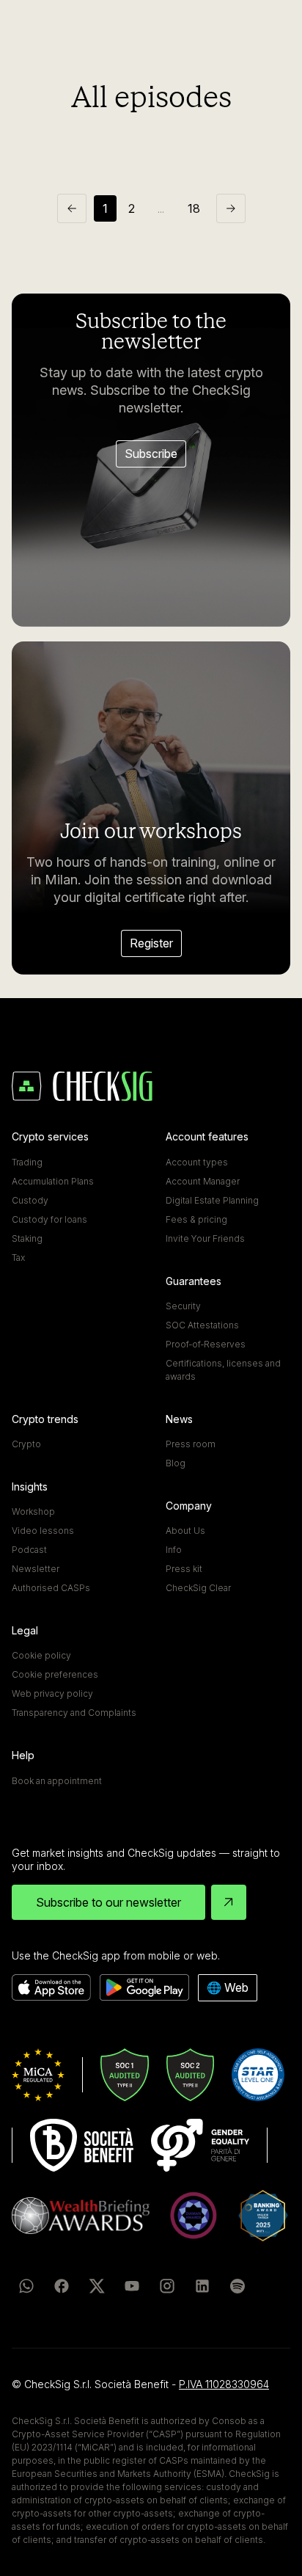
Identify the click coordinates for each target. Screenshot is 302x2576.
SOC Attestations (202, 1325)
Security (183, 1306)
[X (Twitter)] (97, 2286)
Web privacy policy (52, 1693)
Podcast (29, 1550)
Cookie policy (41, 1655)
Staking (27, 1238)
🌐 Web (228, 1987)
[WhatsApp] (26, 2286)
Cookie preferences (55, 1674)
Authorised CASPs (51, 1588)
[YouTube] (132, 2286)
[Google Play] (144, 1988)
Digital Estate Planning (212, 1200)
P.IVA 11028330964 (224, 2384)
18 (194, 208)
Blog (176, 1463)
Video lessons (43, 1531)
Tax (18, 1258)
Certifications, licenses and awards (223, 1370)
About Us (185, 1531)
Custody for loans (49, 1219)
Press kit (184, 1569)
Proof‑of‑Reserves (206, 1344)
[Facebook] (62, 2286)
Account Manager (203, 1181)
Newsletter (36, 1569)
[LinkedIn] (202, 2286)
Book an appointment (57, 1781)
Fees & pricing (196, 1219)
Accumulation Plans (53, 1181)
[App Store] (51, 1988)
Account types (197, 1162)
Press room (191, 1444)
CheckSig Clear (198, 1588)
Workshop (33, 1511)
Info (174, 1550)
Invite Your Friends (205, 1238)
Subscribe (151, 454)
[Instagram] (167, 2286)
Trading (27, 1162)
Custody (30, 1200)
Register (151, 943)
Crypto (26, 1444)
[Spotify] (237, 2286)
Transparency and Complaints (74, 1713)
